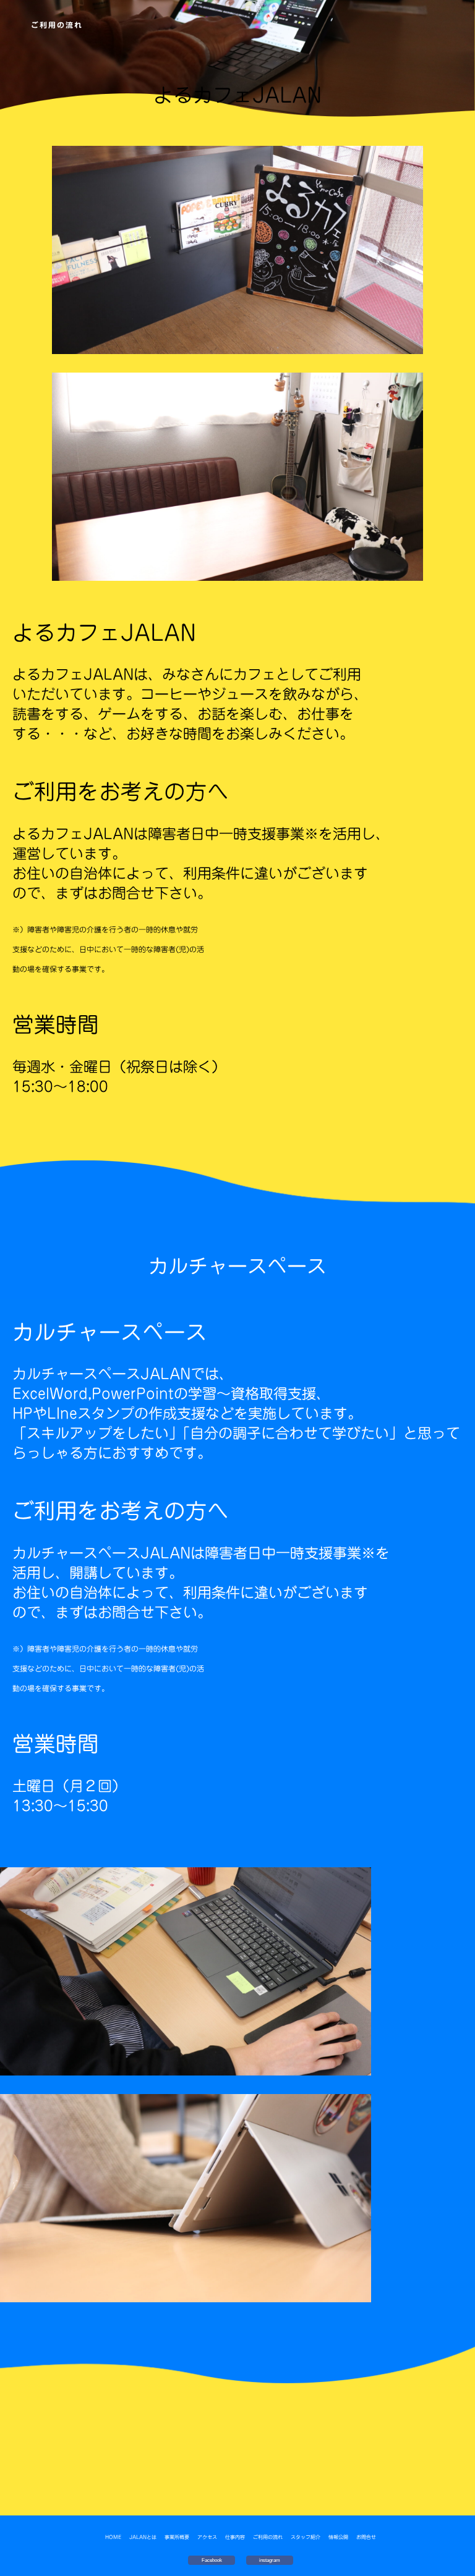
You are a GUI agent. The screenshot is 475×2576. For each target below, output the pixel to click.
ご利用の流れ (268, 2537)
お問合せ (366, 2537)
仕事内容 (235, 2537)
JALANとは (143, 2537)
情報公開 (338, 2537)
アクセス (207, 2537)
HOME (113, 2537)
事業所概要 (177, 2537)
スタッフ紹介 (306, 2537)
